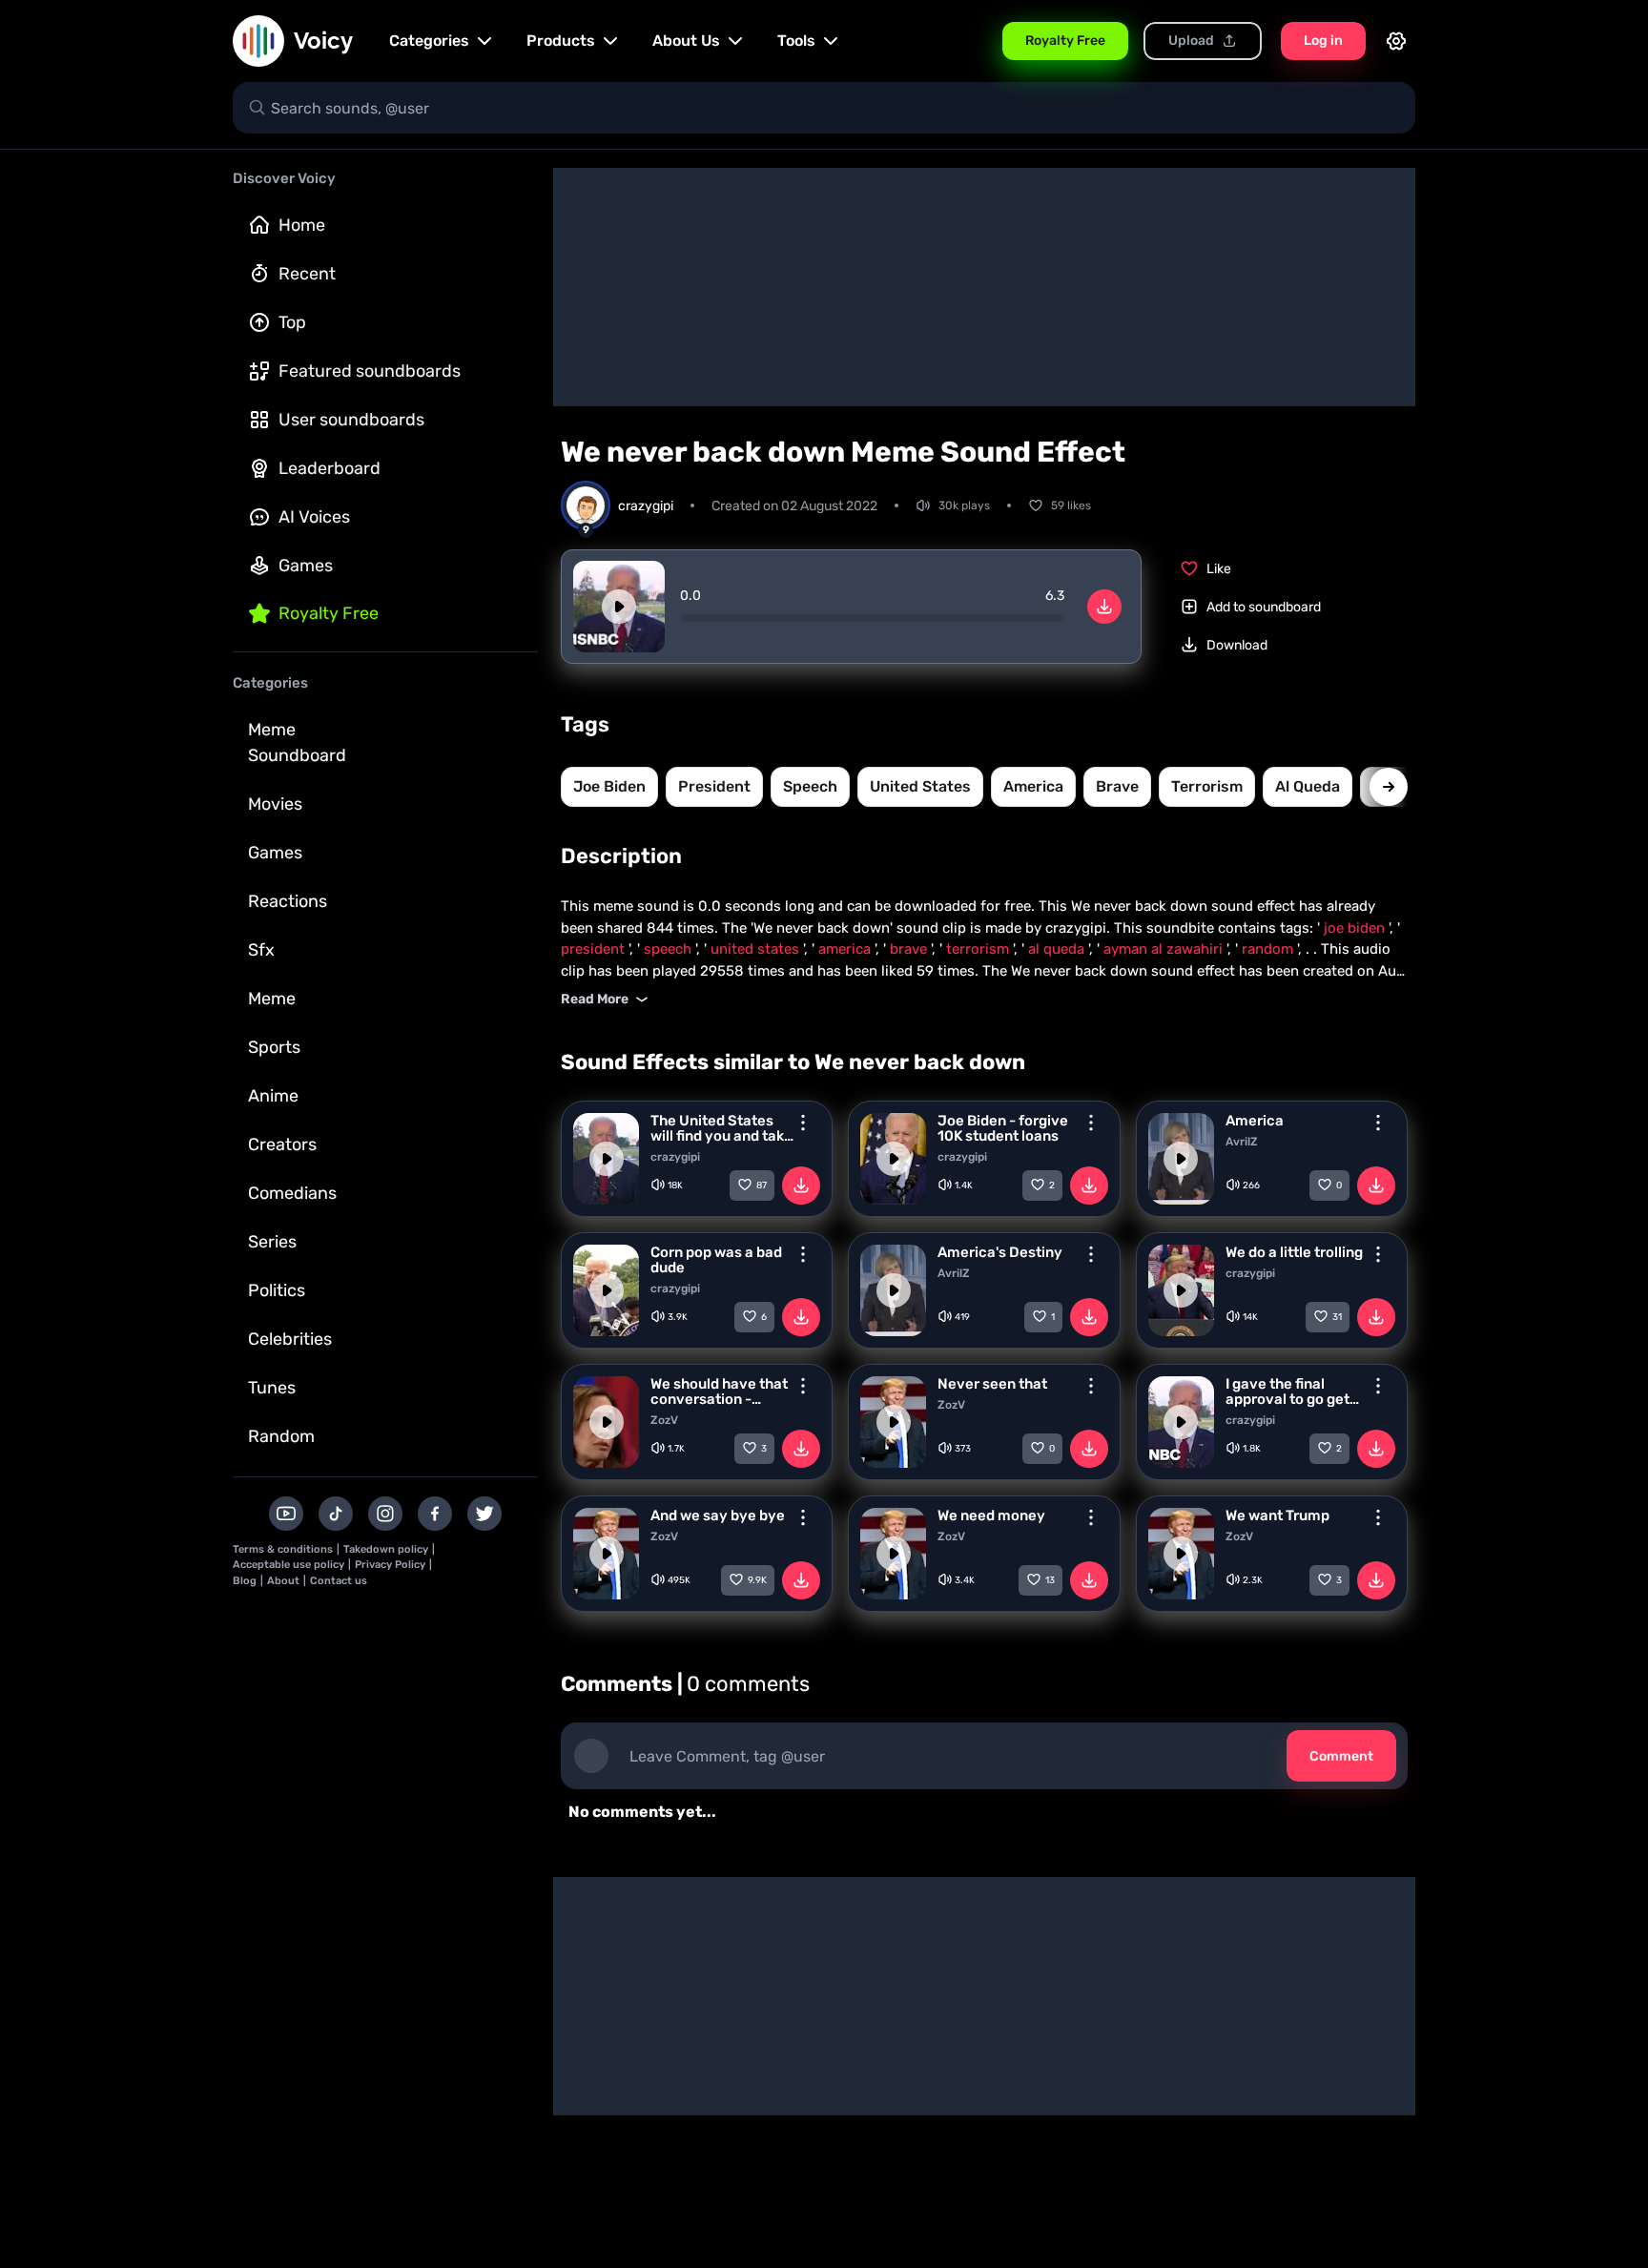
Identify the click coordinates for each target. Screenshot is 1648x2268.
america (1033, 786)
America (1255, 1121)
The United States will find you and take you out (721, 1128)
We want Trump (1277, 1515)
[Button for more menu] (803, 1123)
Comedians (292, 1193)
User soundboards (351, 420)
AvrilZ (1242, 1142)
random (1269, 949)
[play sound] (619, 607)
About (283, 1581)
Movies (275, 804)
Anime (273, 1096)
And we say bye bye (718, 1515)
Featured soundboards (370, 371)
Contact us (339, 1581)
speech (810, 786)
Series (272, 1242)
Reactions (288, 901)
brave (1117, 786)
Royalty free (329, 613)
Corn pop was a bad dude (716, 1260)
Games (306, 566)
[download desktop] (1104, 607)
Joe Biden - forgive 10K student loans (1003, 1128)
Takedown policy (386, 1549)
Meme (272, 999)
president (714, 786)
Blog (245, 1581)
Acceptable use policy (288, 1565)
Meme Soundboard (297, 742)
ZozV (664, 1420)
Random (281, 1436)
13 (1050, 1580)
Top (292, 322)
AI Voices (314, 517)
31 (1337, 1317)
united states (920, 786)
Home (302, 225)
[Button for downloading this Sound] (801, 1186)
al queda (1308, 786)
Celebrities (290, 1339)
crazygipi (675, 1157)
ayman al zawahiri (1165, 949)
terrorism (1207, 786)
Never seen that (992, 1384)
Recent (307, 274)
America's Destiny (1000, 1252)
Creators (282, 1144)
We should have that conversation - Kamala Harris (719, 1392)
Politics (277, 1290)
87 (762, 1186)
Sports (274, 1047)
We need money (991, 1515)
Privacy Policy (390, 1565)
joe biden (609, 786)
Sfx (261, 950)
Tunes (272, 1388)
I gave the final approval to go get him (1287, 1392)
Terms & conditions (283, 1549)
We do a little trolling (1294, 1252)
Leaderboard (330, 468)
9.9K (757, 1580)
